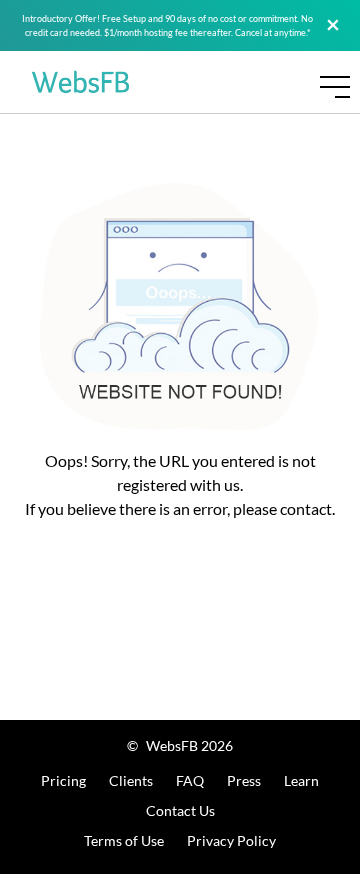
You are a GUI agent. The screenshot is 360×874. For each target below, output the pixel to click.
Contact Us (180, 810)
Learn (301, 780)
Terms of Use (124, 840)
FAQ (190, 780)
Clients (131, 780)
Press (244, 780)
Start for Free (294, 134)
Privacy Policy (231, 840)
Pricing (63, 780)
